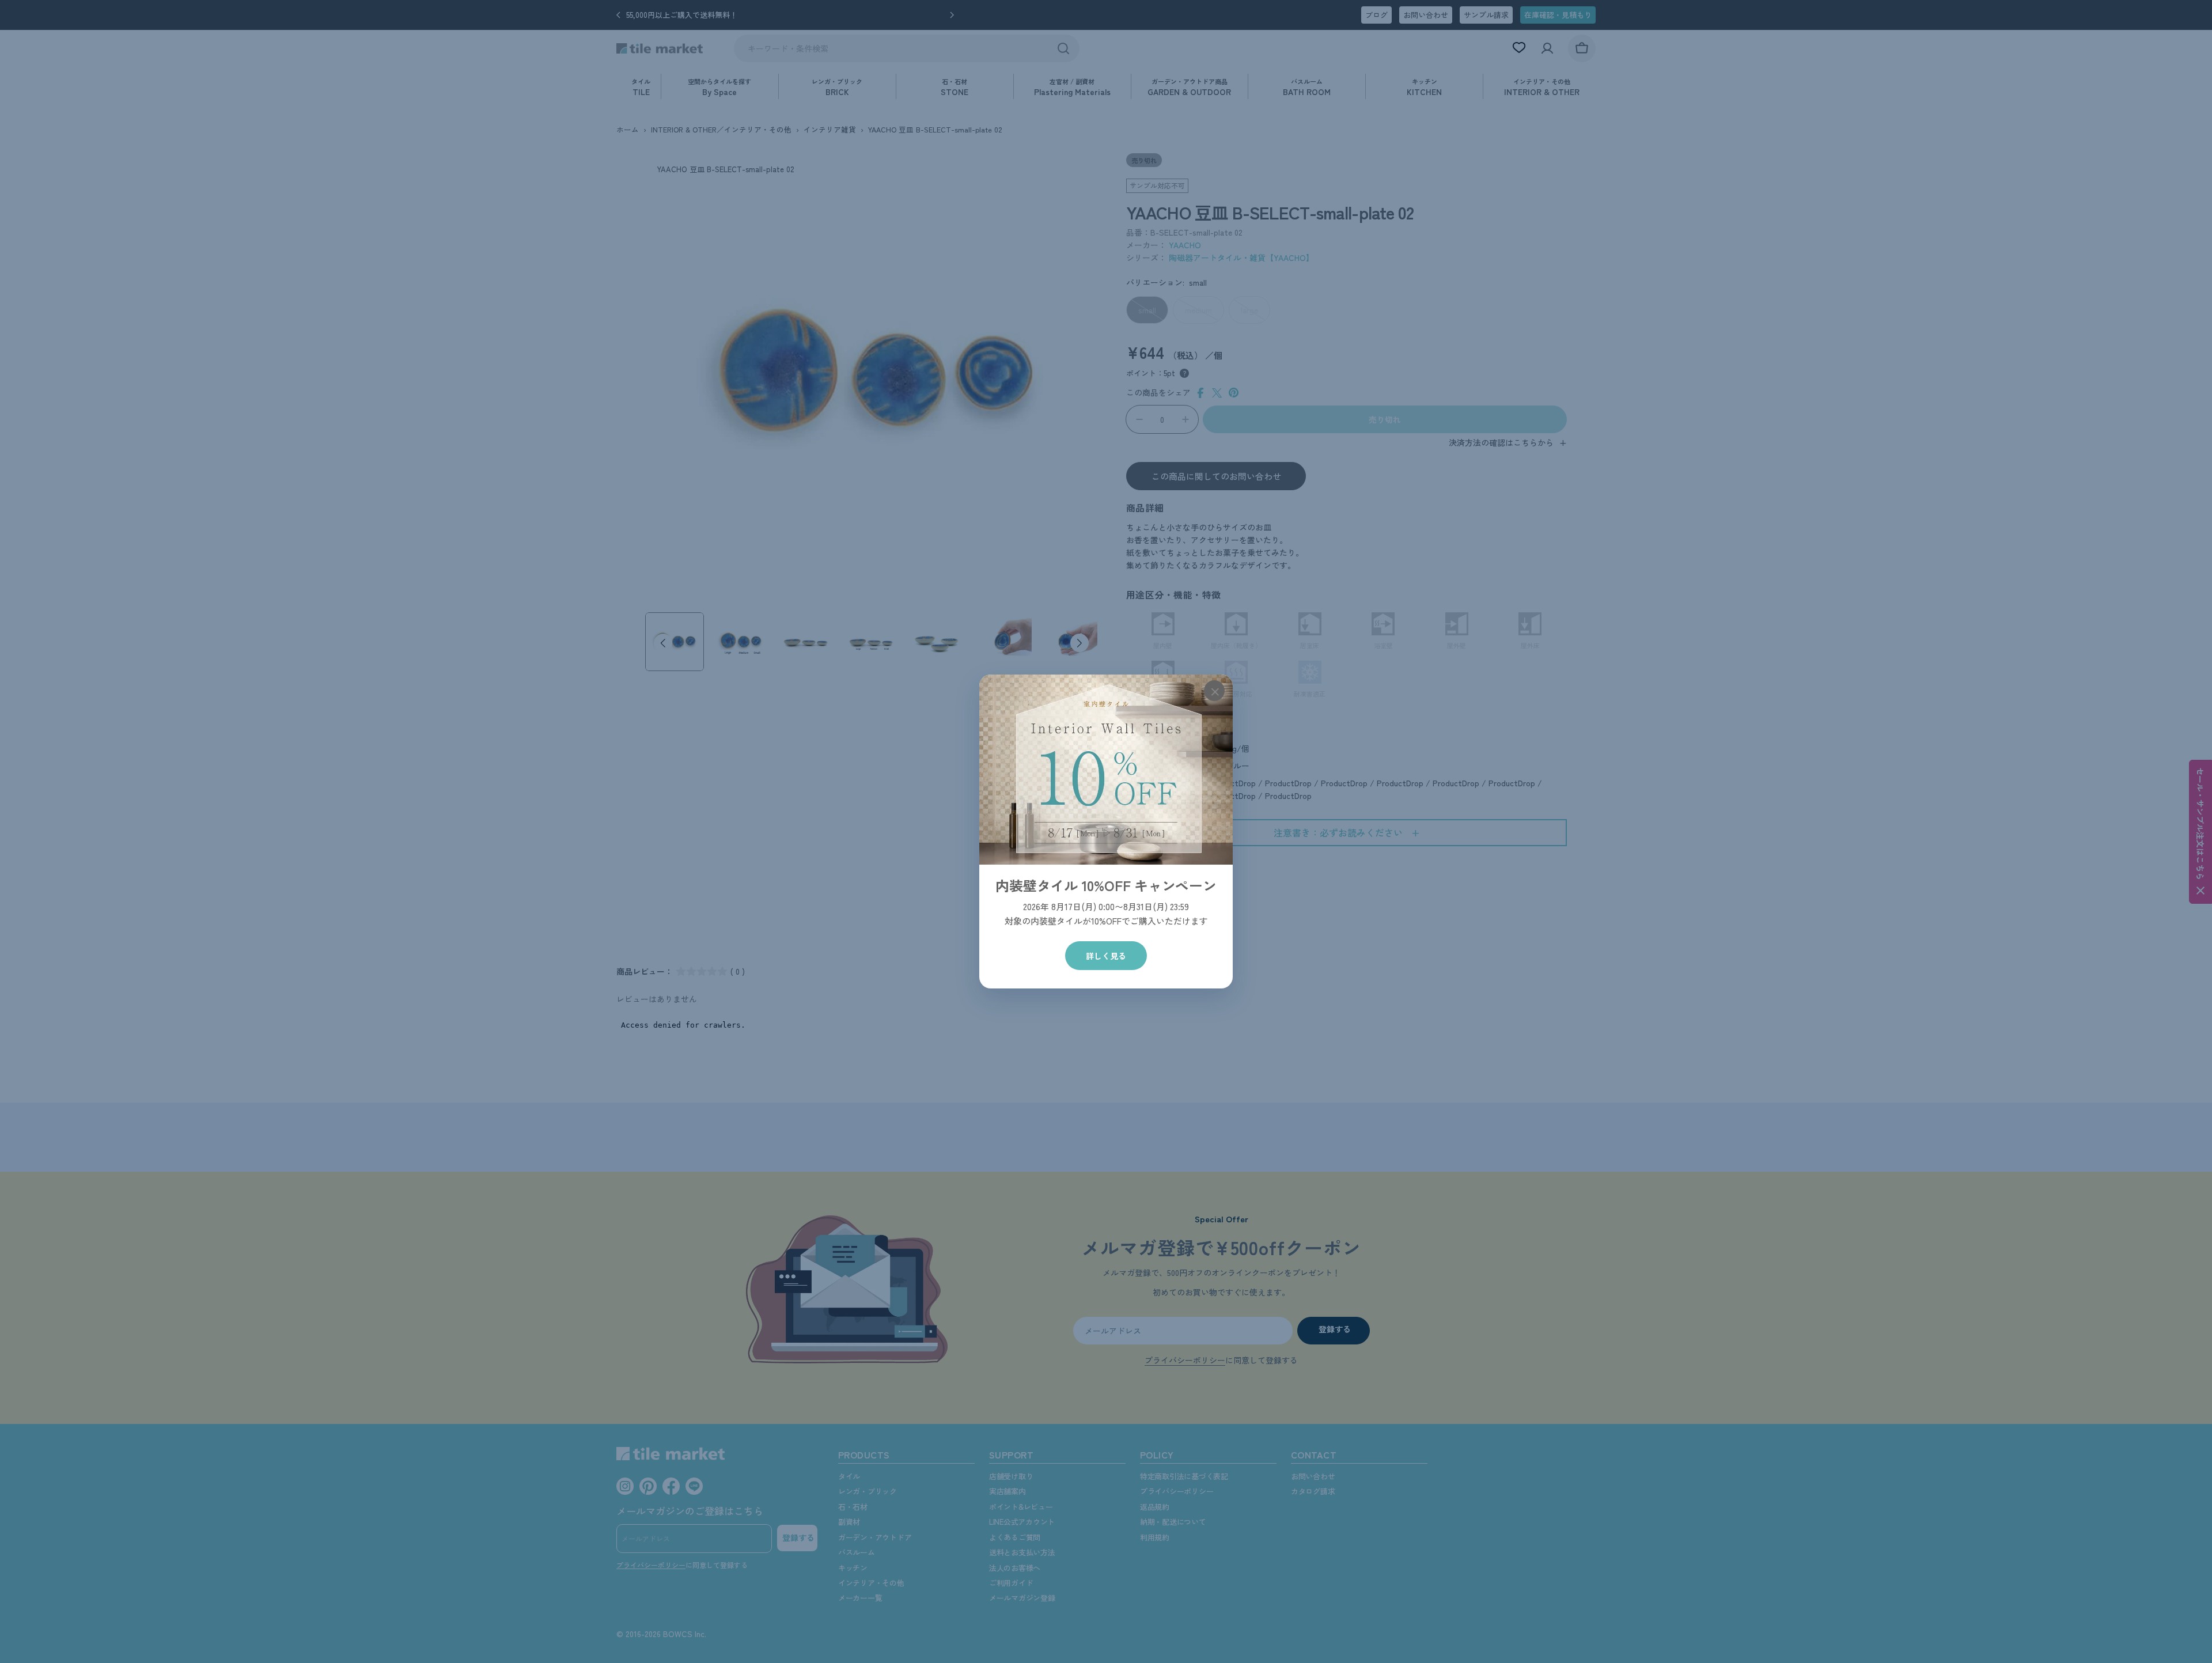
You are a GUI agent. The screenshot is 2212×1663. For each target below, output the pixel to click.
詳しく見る (1106, 956)
